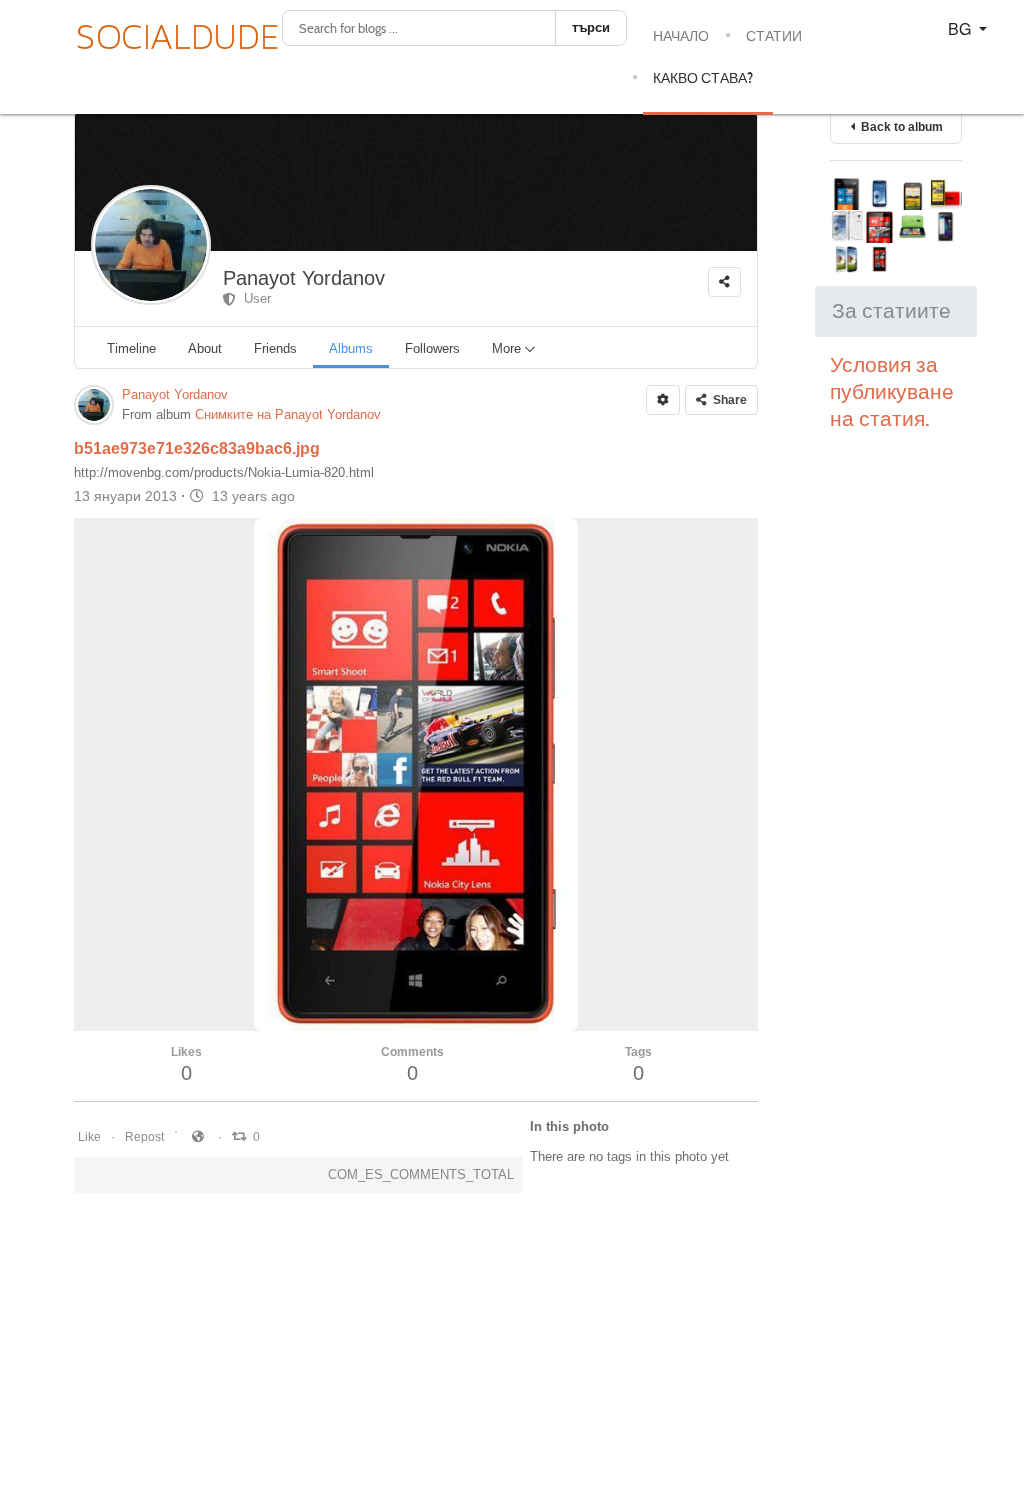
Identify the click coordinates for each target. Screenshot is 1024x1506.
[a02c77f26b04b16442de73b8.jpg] (846, 193)
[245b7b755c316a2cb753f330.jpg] (912, 226)
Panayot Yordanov (304, 278)
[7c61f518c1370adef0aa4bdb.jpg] (945, 193)
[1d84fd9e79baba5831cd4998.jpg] (846, 226)
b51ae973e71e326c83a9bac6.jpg (197, 448)
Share (727, 400)
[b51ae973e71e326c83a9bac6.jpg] (879, 226)
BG (961, 28)
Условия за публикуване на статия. (892, 392)
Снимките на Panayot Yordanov (288, 414)
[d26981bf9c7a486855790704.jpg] (945, 226)
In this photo (569, 1126)
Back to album (899, 127)
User (253, 298)
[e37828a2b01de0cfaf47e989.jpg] (879, 259)
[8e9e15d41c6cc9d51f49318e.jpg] (912, 193)
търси (591, 27)
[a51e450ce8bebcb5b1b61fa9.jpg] (879, 193)
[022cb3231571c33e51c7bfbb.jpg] (846, 259)
